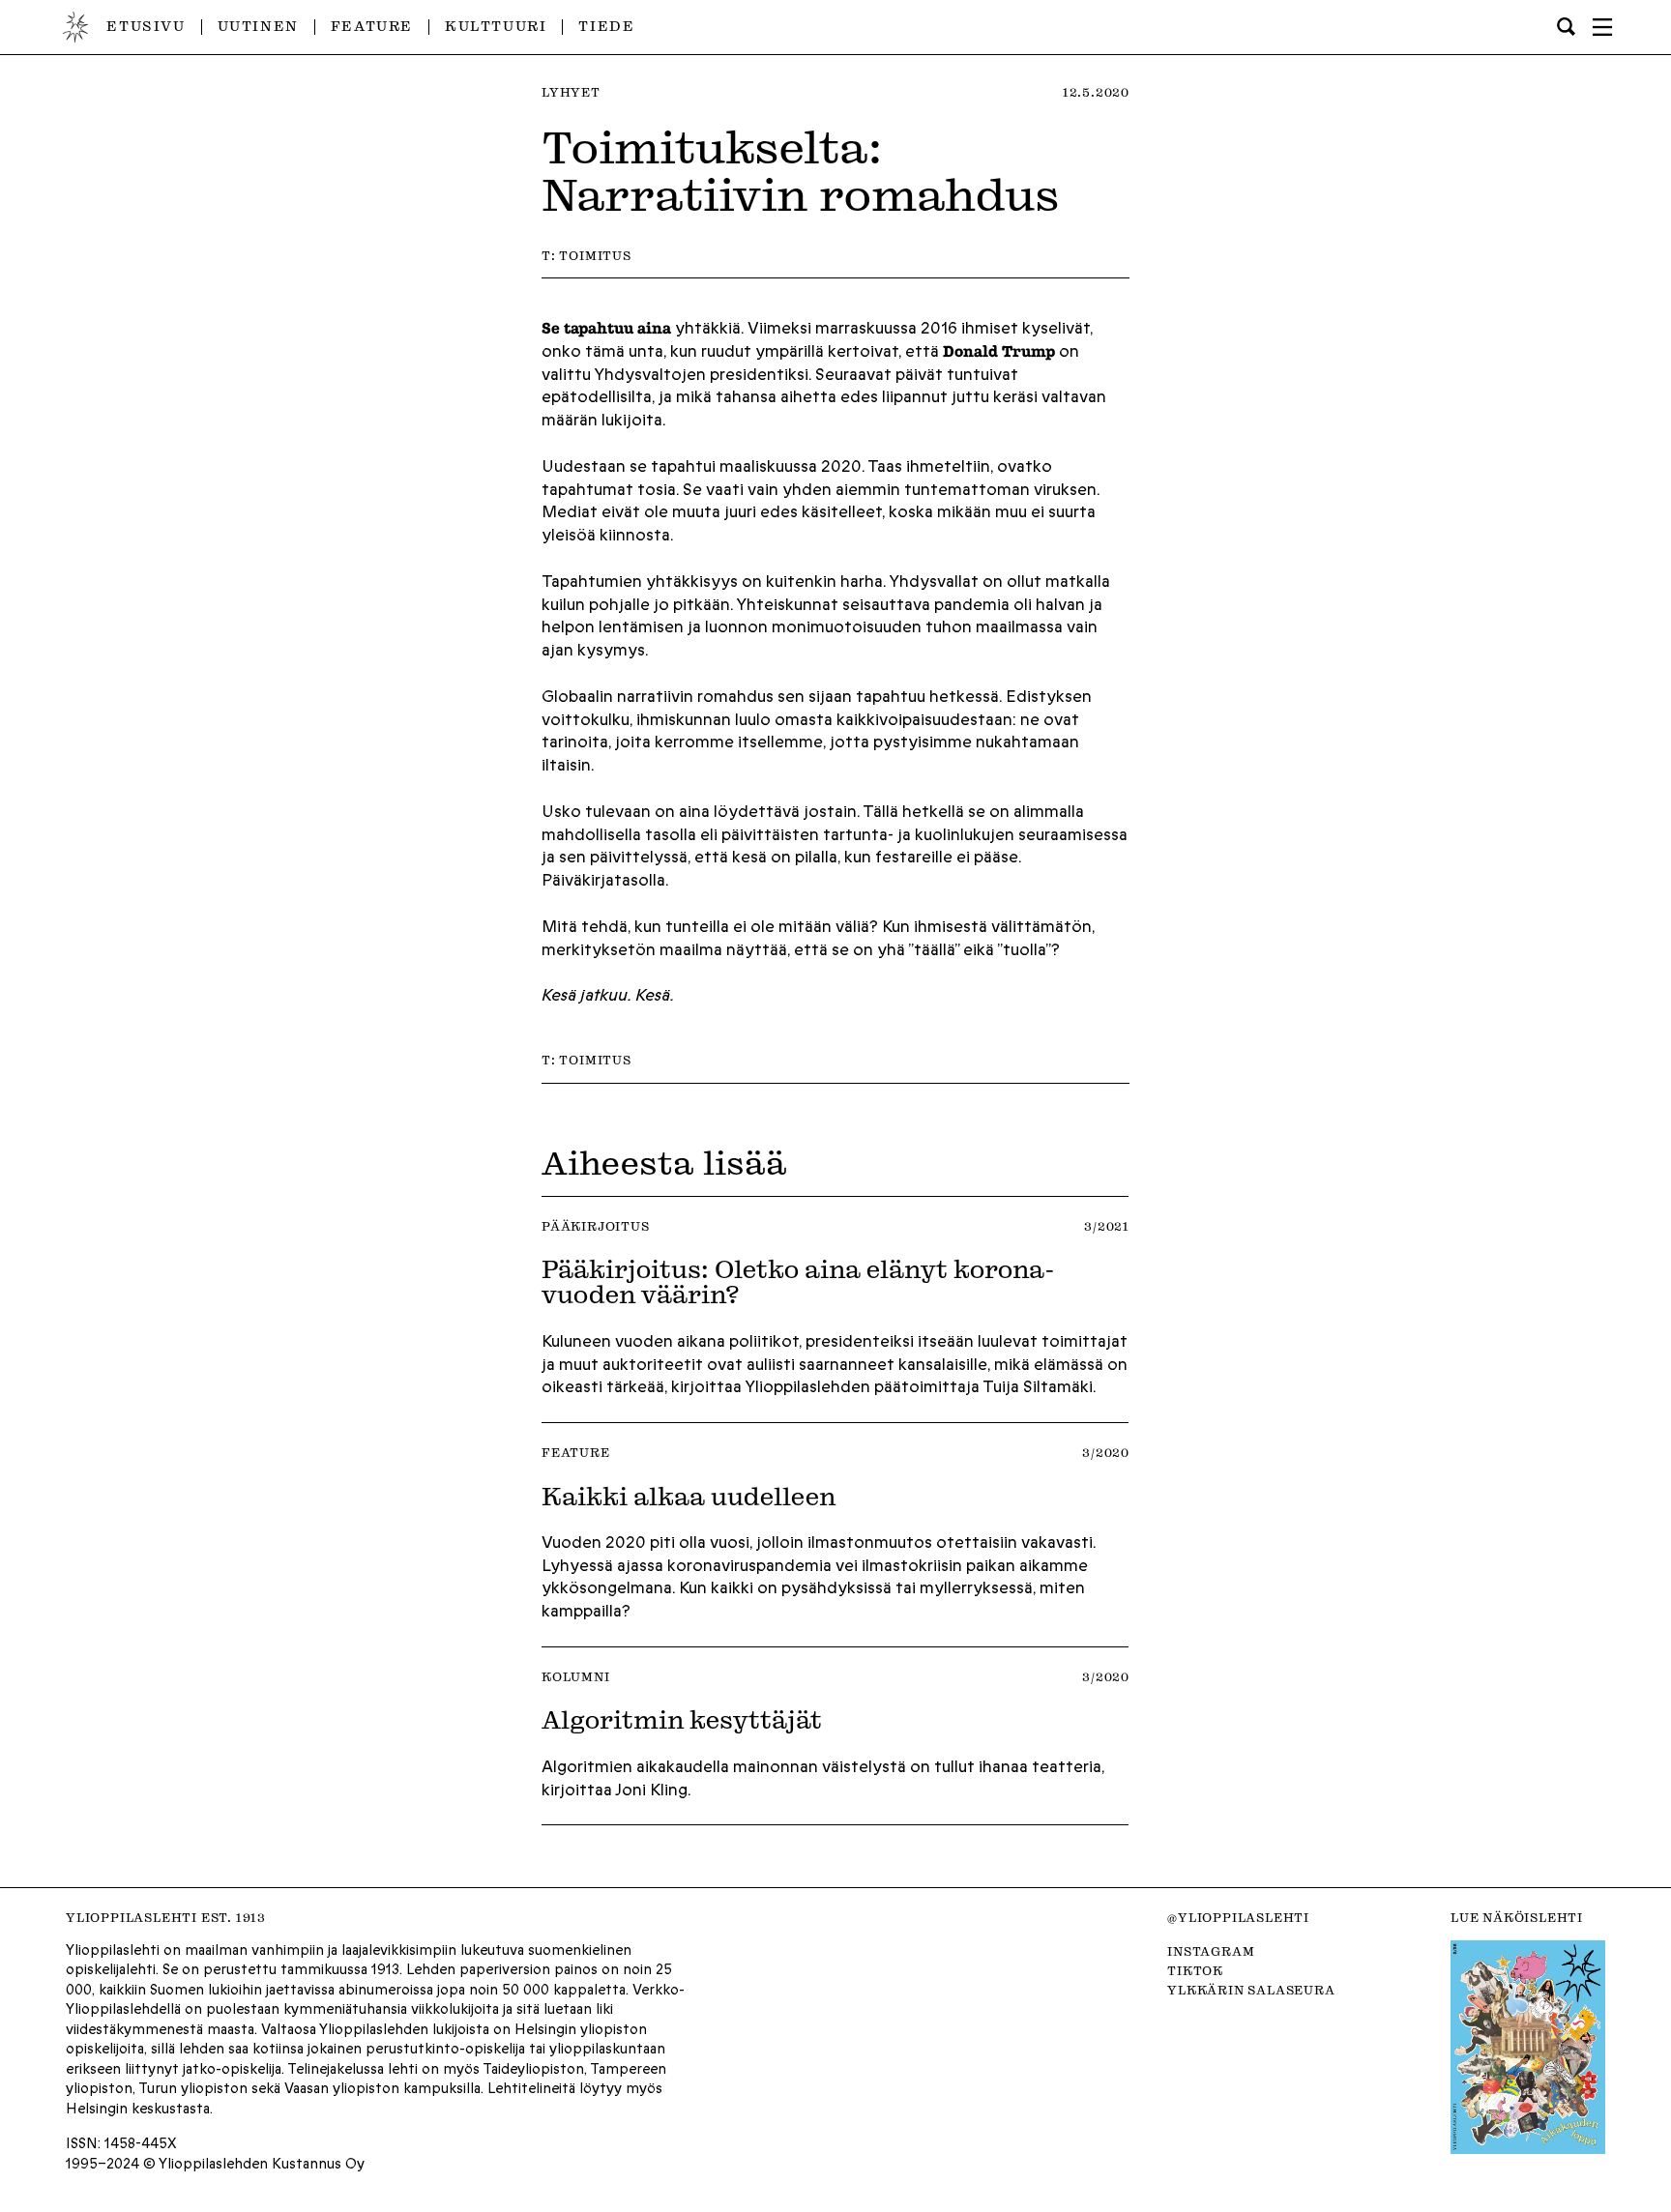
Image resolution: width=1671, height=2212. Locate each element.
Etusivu (146, 26)
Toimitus (595, 255)
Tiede (606, 26)
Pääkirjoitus (596, 1226)
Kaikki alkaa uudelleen (689, 1496)
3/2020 (1106, 1452)
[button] (1602, 27)
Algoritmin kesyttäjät (682, 1719)
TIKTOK (1195, 1970)
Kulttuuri (496, 26)
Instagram (1211, 1951)
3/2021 (1107, 1226)
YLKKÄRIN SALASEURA (1251, 1990)
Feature (372, 26)
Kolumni (576, 1676)
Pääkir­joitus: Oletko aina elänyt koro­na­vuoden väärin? (798, 1281)
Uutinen (258, 26)
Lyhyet (571, 92)
